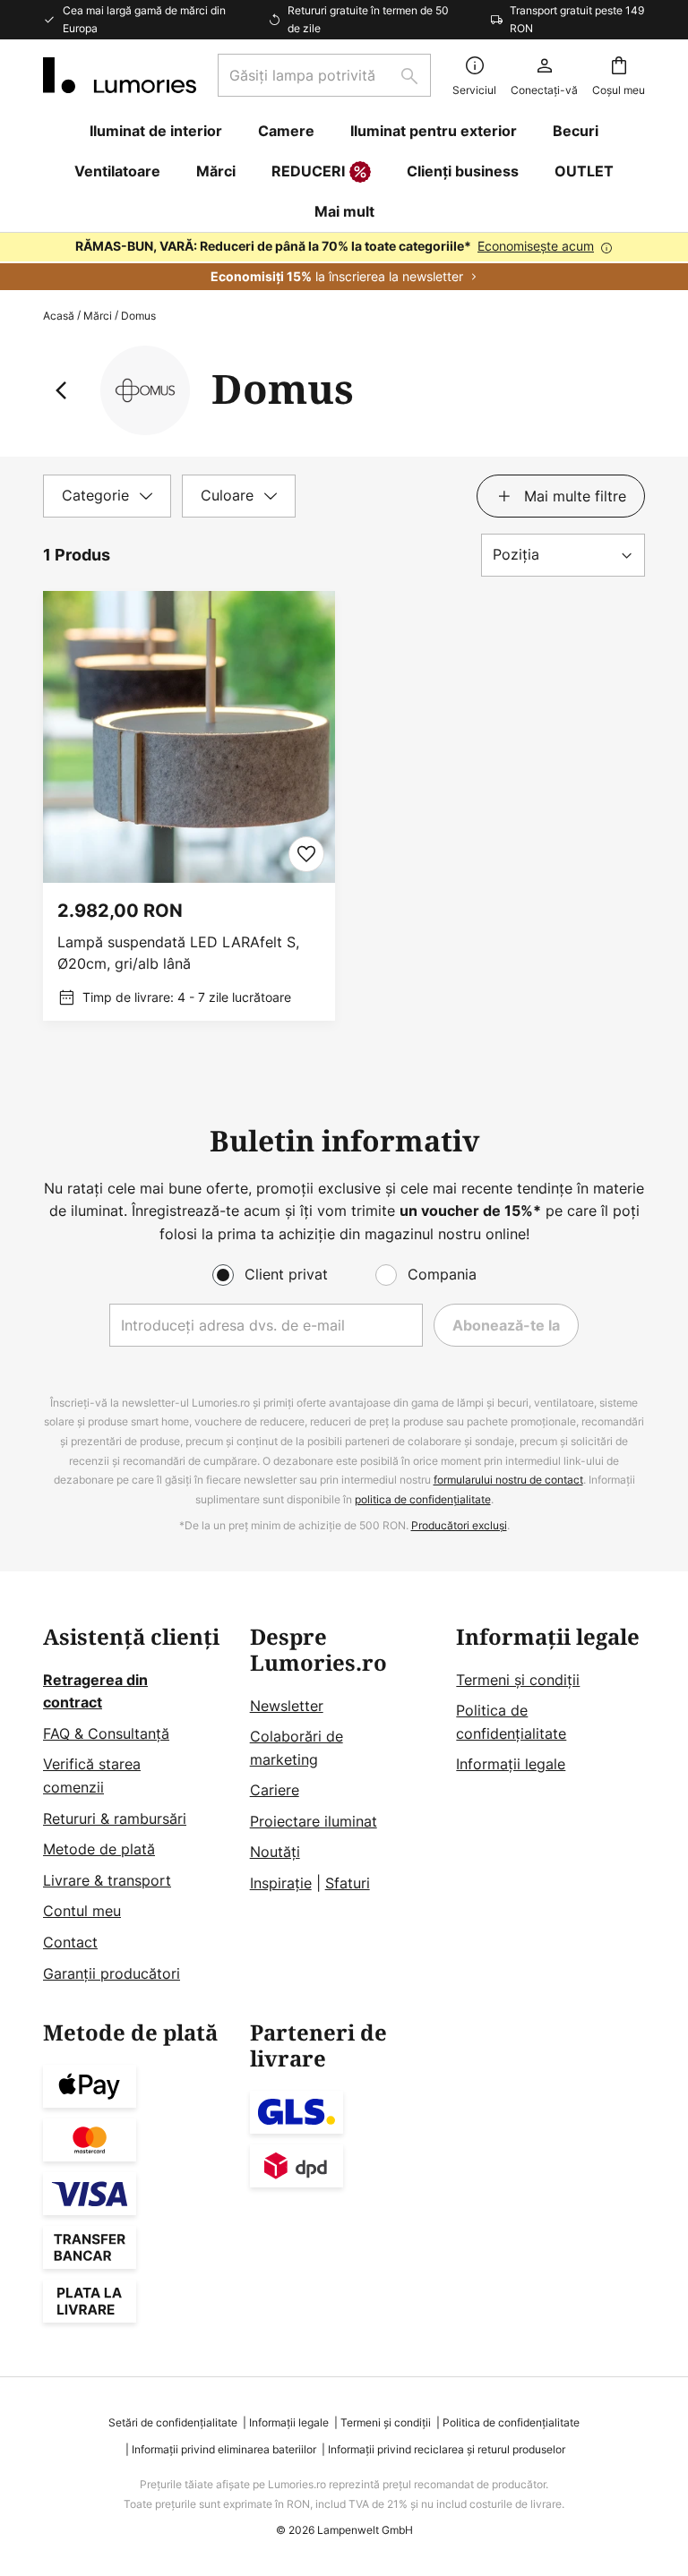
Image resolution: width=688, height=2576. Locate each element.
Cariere (275, 1790)
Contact (70, 1942)
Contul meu (82, 1911)
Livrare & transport (107, 1880)
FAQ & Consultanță (106, 1733)
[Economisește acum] (344, 261)
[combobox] (324, 75)
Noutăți (275, 1852)
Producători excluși (459, 1525)
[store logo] (120, 75)
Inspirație (281, 1883)
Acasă (59, 316)
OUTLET (584, 171)
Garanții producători (112, 1973)
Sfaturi (348, 1883)
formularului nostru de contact (508, 1480)
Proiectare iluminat (314, 1821)
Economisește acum (536, 246)
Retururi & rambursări (115, 1819)
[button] (306, 854)
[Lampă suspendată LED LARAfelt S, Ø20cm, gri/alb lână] (189, 806)
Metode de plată (99, 1849)
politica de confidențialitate (423, 1499)
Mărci (98, 316)
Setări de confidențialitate (173, 2422)
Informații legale (511, 1764)
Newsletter (287, 1706)
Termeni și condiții (518, 1680)
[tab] (107, 496)
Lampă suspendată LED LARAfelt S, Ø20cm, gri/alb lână (178, 953)
